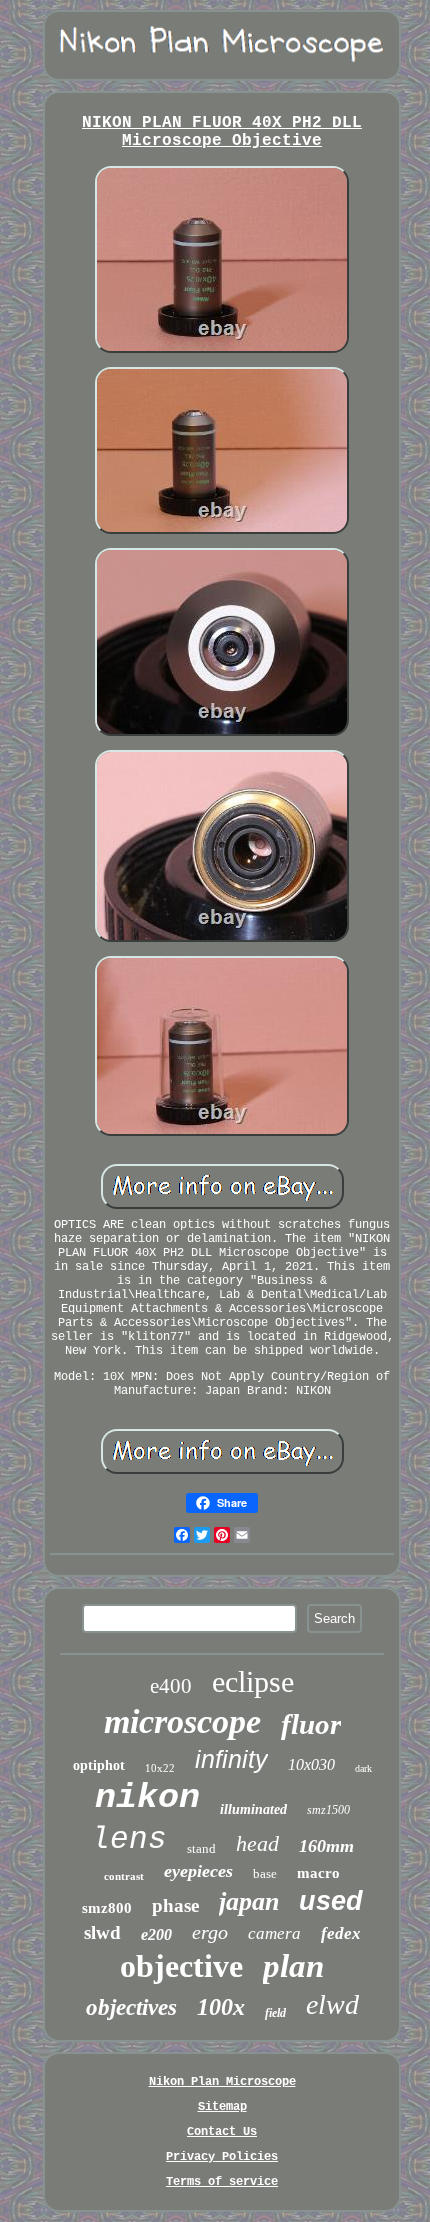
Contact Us (222, 2132)
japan (249, 1901)
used (331, 1901)
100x (221, 2007)
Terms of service (222, 2182)
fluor (311, 1724)
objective (181, 1966)
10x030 (311, 1764)
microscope (182, 1721)
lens (129, 1839)
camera (274, 1933)
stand (201, 1848)
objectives (131, 2007)
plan (293, 1966)
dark (363, 1768)
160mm (326, 1846)
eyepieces (198, 1871)
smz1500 (328, 1810)
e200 (156, 1934)
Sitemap (222, 2107)
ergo (210, 1932)
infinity (231, 1759)
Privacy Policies (222, 2157)
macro (318, 1873)
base (265, 1873)
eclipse (253, 1681)
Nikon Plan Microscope (222, 2082)
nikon (147, 1798)
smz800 (107, 1908)
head (257, 1843)
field (275, 2013)
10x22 (160, 1768)
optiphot (99, 1765)
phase (175, 1905)
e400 (171, 1686)
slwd (102, 1932)
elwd (332, 2004)
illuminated (253, 1809)
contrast (124, 1876)
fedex (341, 1933)
